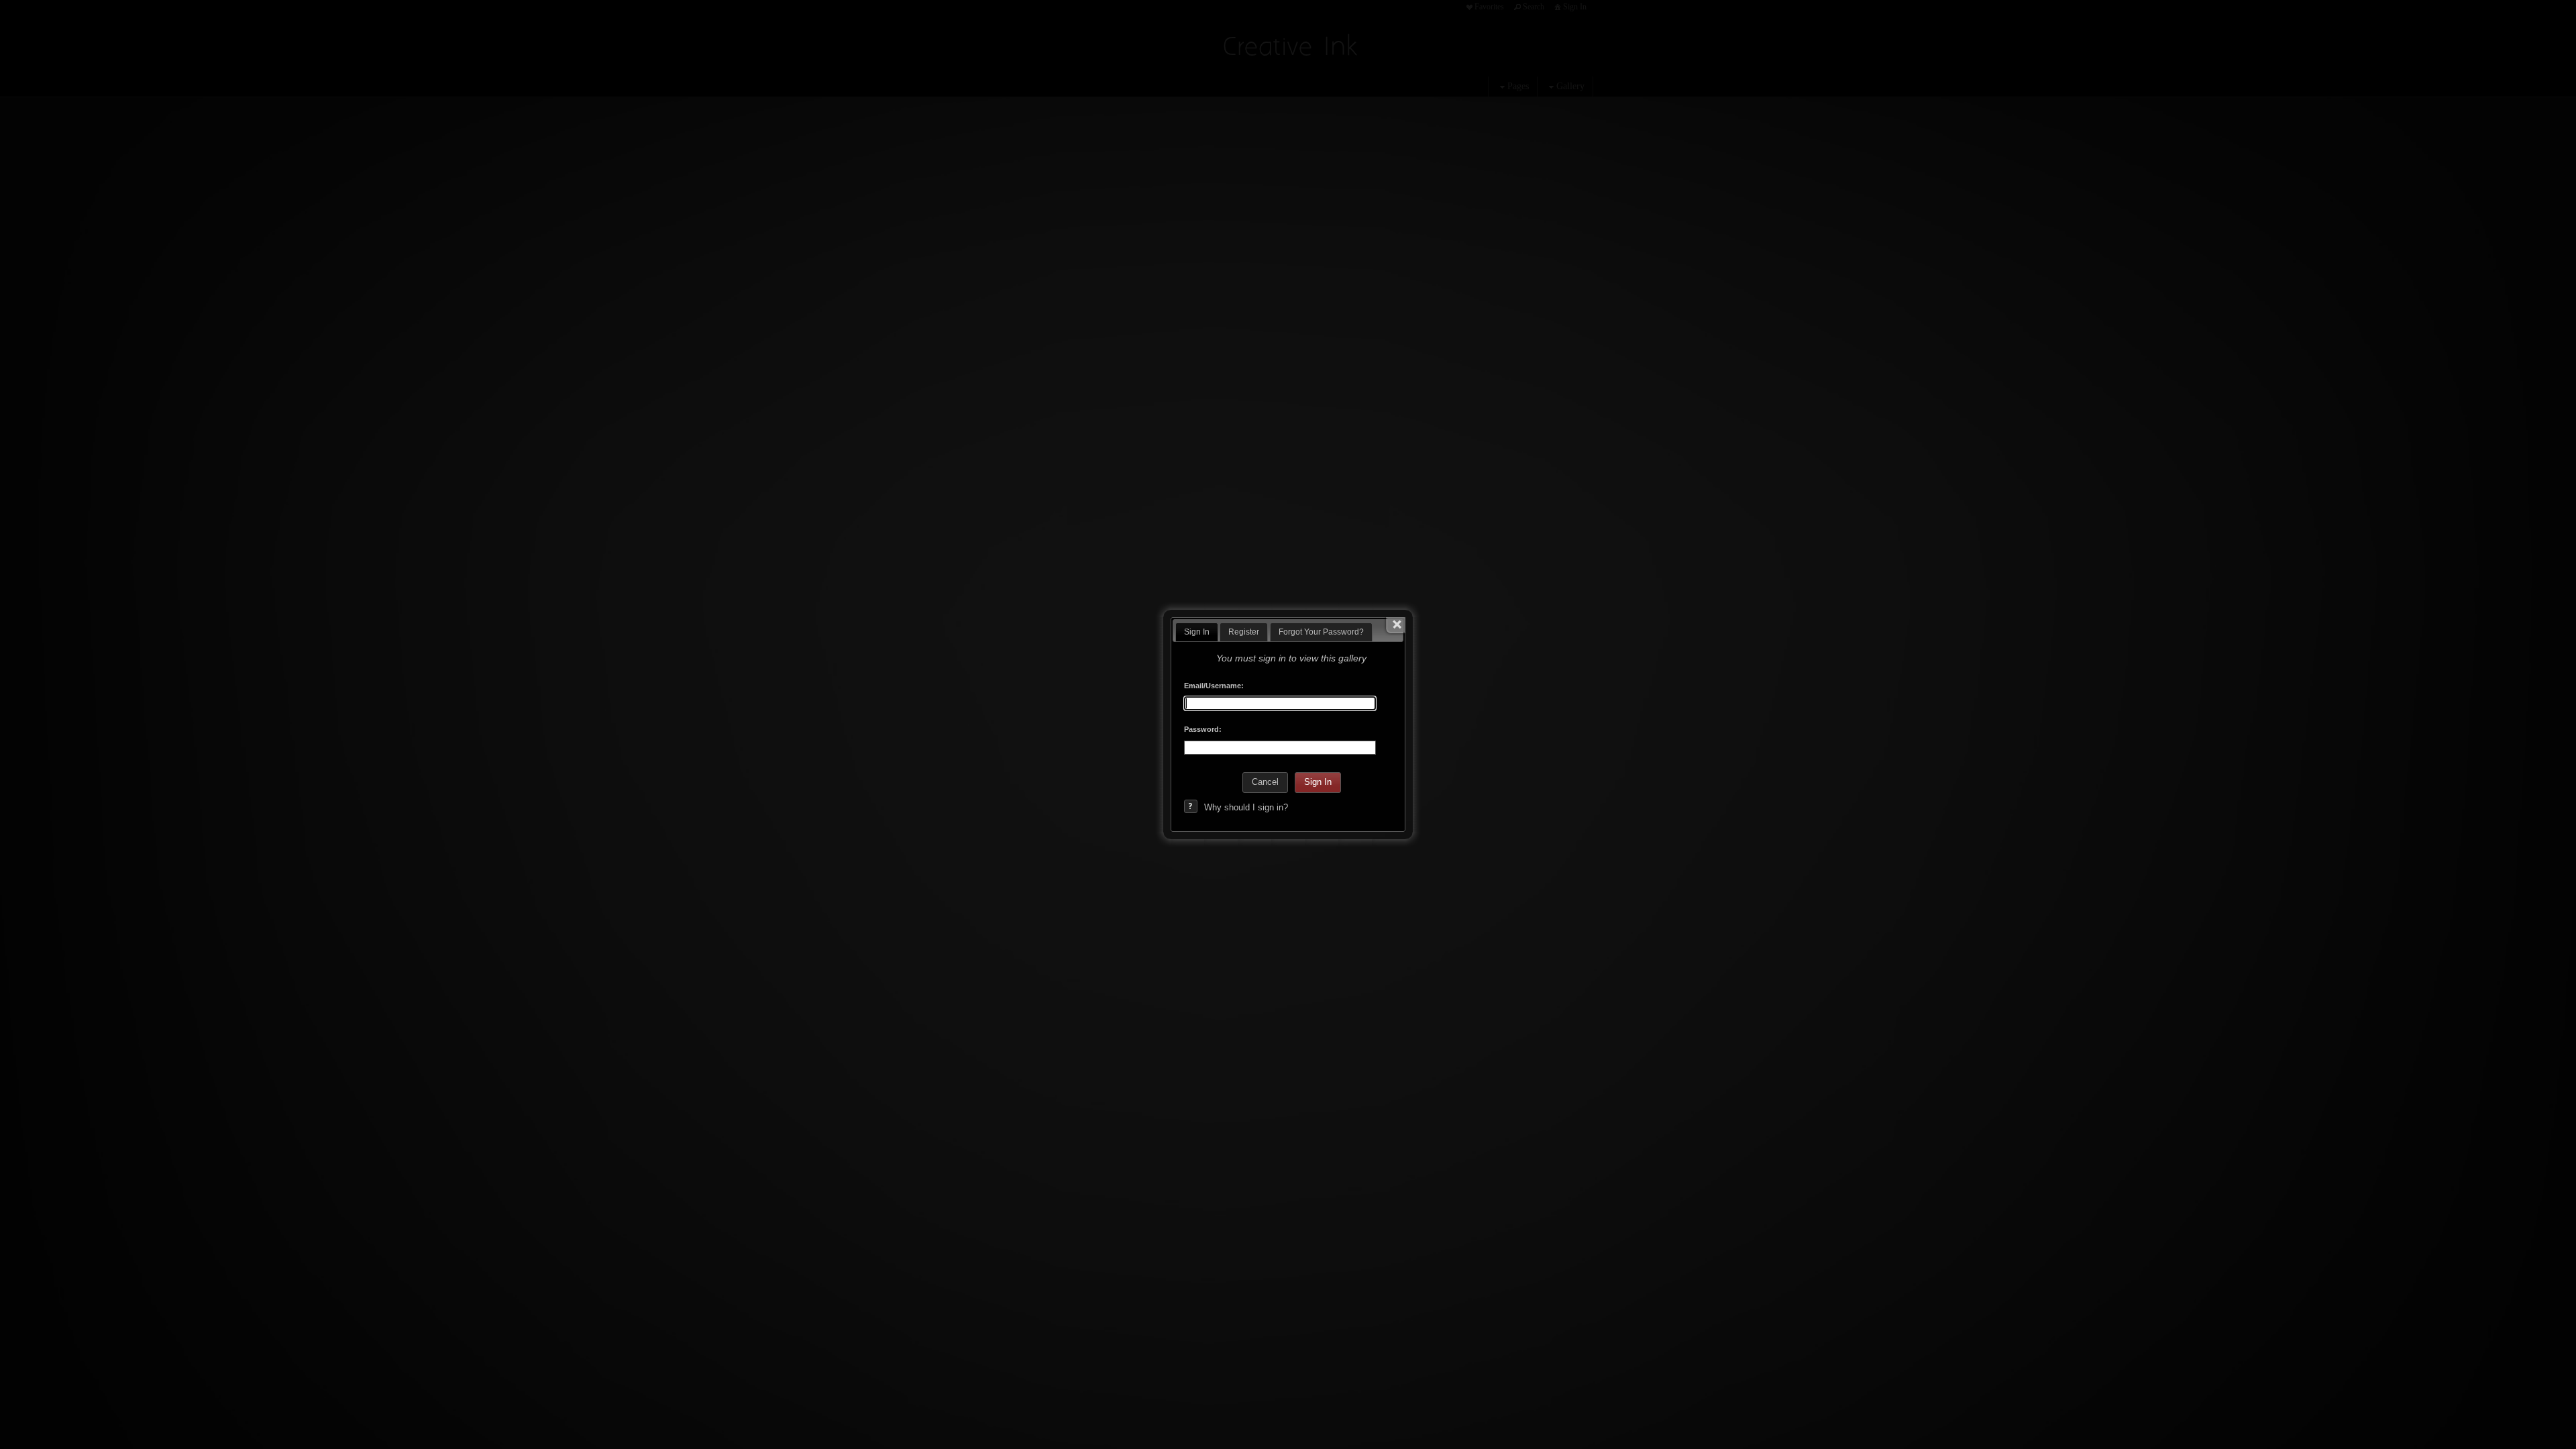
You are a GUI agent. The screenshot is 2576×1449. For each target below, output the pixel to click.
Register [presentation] (1244, 632)
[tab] (1197, 632)
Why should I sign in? (1246, 807)
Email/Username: (1214, 686)
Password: (1203, 729)
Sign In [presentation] (1197, 632)
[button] (1265, 783)
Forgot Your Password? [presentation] (1321, 632)
